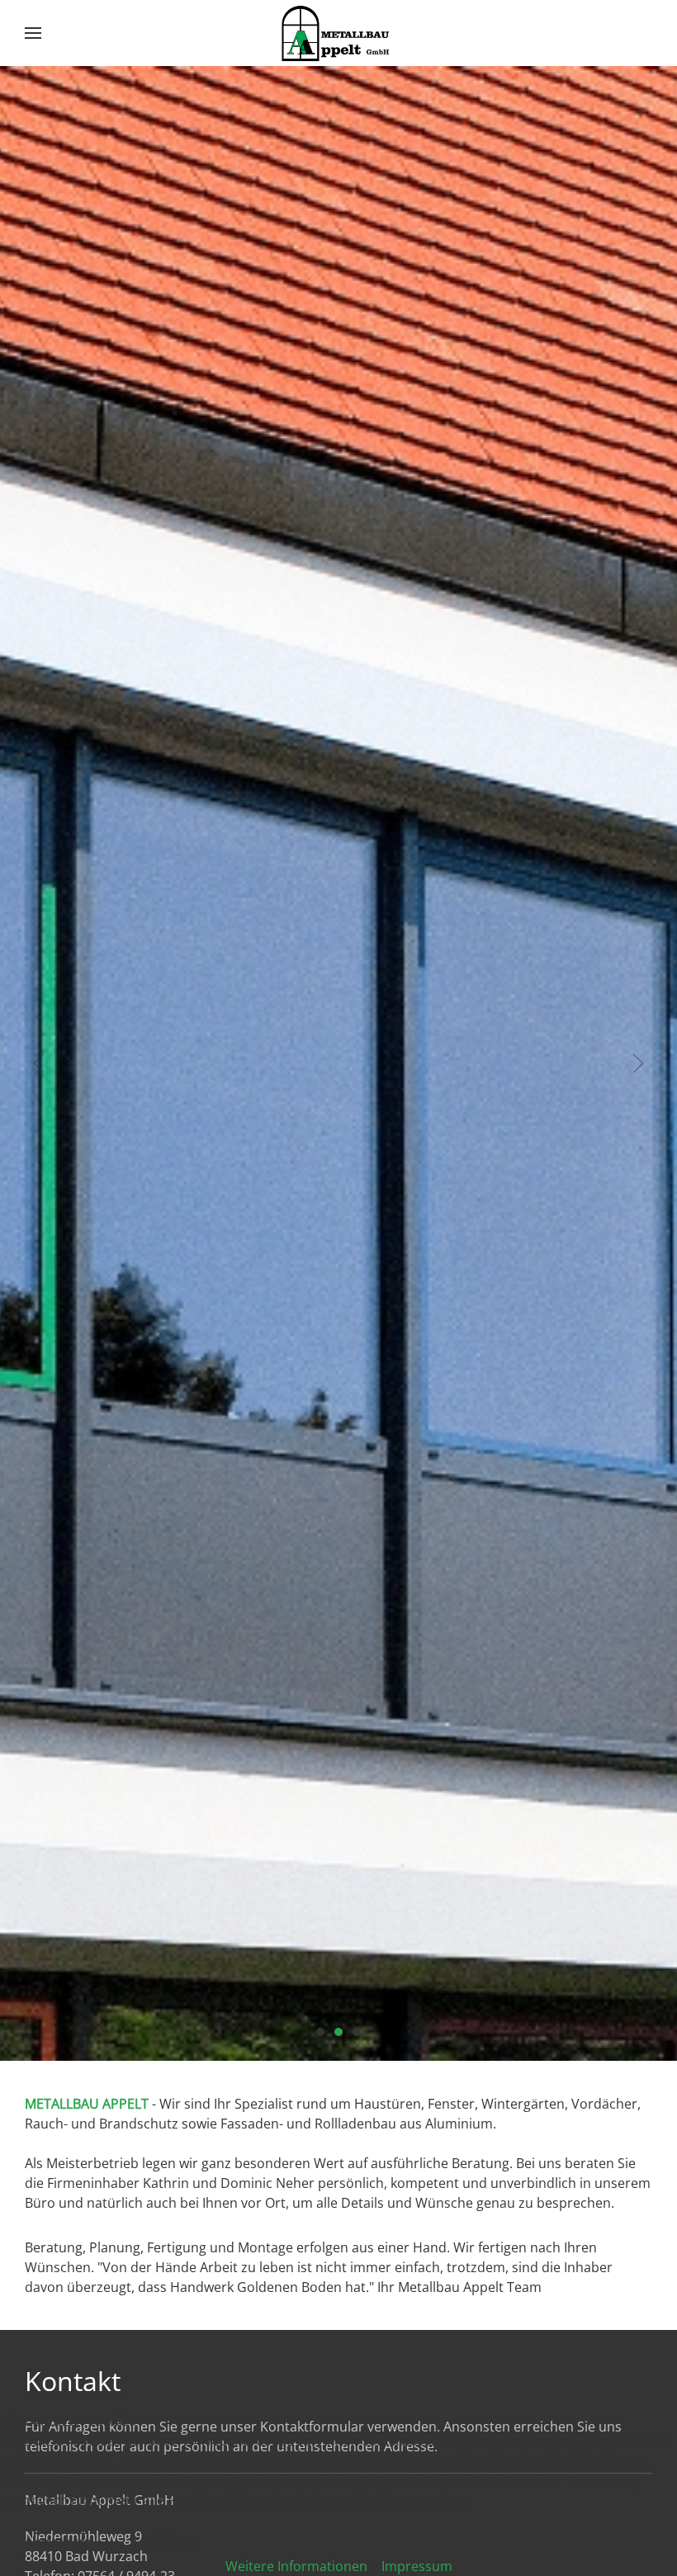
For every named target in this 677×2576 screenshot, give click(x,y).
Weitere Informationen (296, 2566)
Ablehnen (171, 2541)
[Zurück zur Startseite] (338, 33)
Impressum (417, 2566)
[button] (33, 33)
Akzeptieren (58, 2541)
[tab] (320, 2032)
